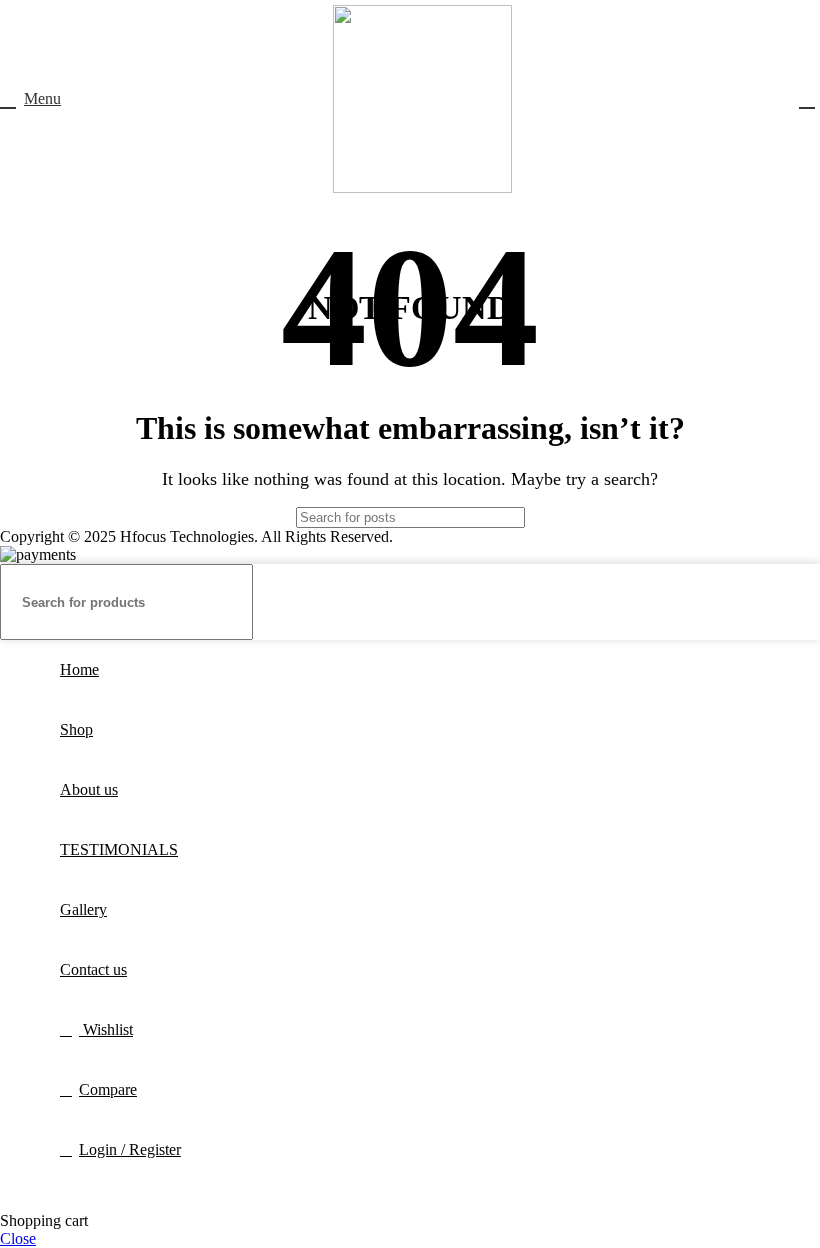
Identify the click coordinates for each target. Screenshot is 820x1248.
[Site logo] (422, 187)
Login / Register (130, 1149)
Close (18, 1238)
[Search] (587, 517)
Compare (108, 1089)
